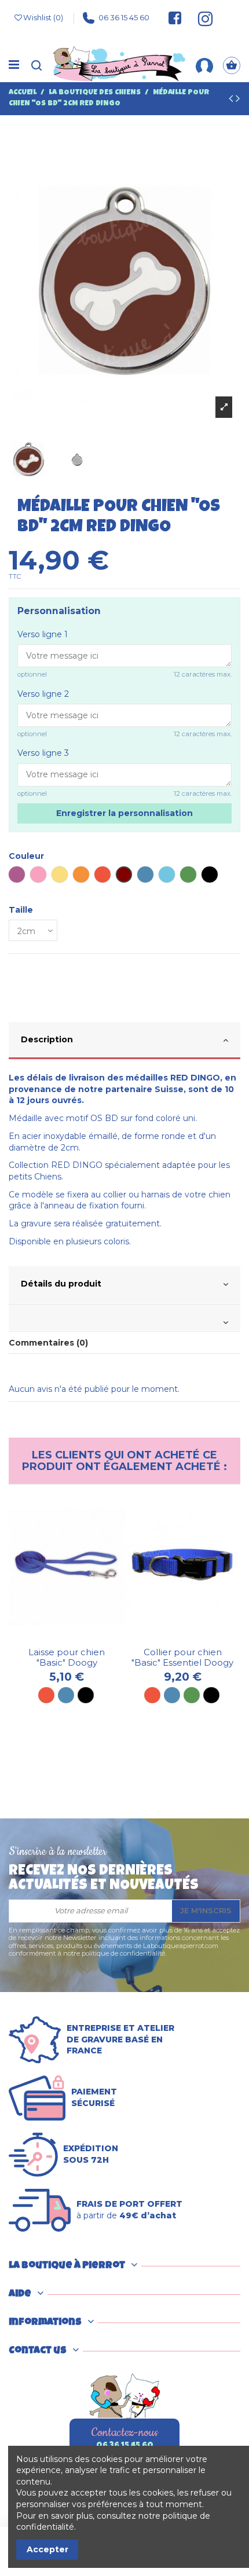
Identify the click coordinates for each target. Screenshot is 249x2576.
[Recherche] (36, 66)
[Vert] (192, 1695)
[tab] (124, 1041)
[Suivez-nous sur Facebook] (175, 18)
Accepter (47, 2549)
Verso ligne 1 (43, 634)
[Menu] (14, 65)
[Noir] (86, 1695)
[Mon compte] (204, 65)
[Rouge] (46, 1695)
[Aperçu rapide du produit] (75, 1638)
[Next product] (238, 100)
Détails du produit (61, 1284)
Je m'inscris (206, 1910)
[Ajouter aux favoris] (58, 1638)
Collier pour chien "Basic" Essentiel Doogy (182, 1657)
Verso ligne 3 (43, 753)
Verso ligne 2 (43, 694)
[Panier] (232, 66)
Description (47, 1039)
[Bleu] (66, 1695)
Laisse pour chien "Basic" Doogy (67, 1657)
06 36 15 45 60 (124, 17)
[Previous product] (232, 100)
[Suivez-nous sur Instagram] (200, 18)
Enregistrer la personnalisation (124, 813)
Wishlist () (43, 17)
